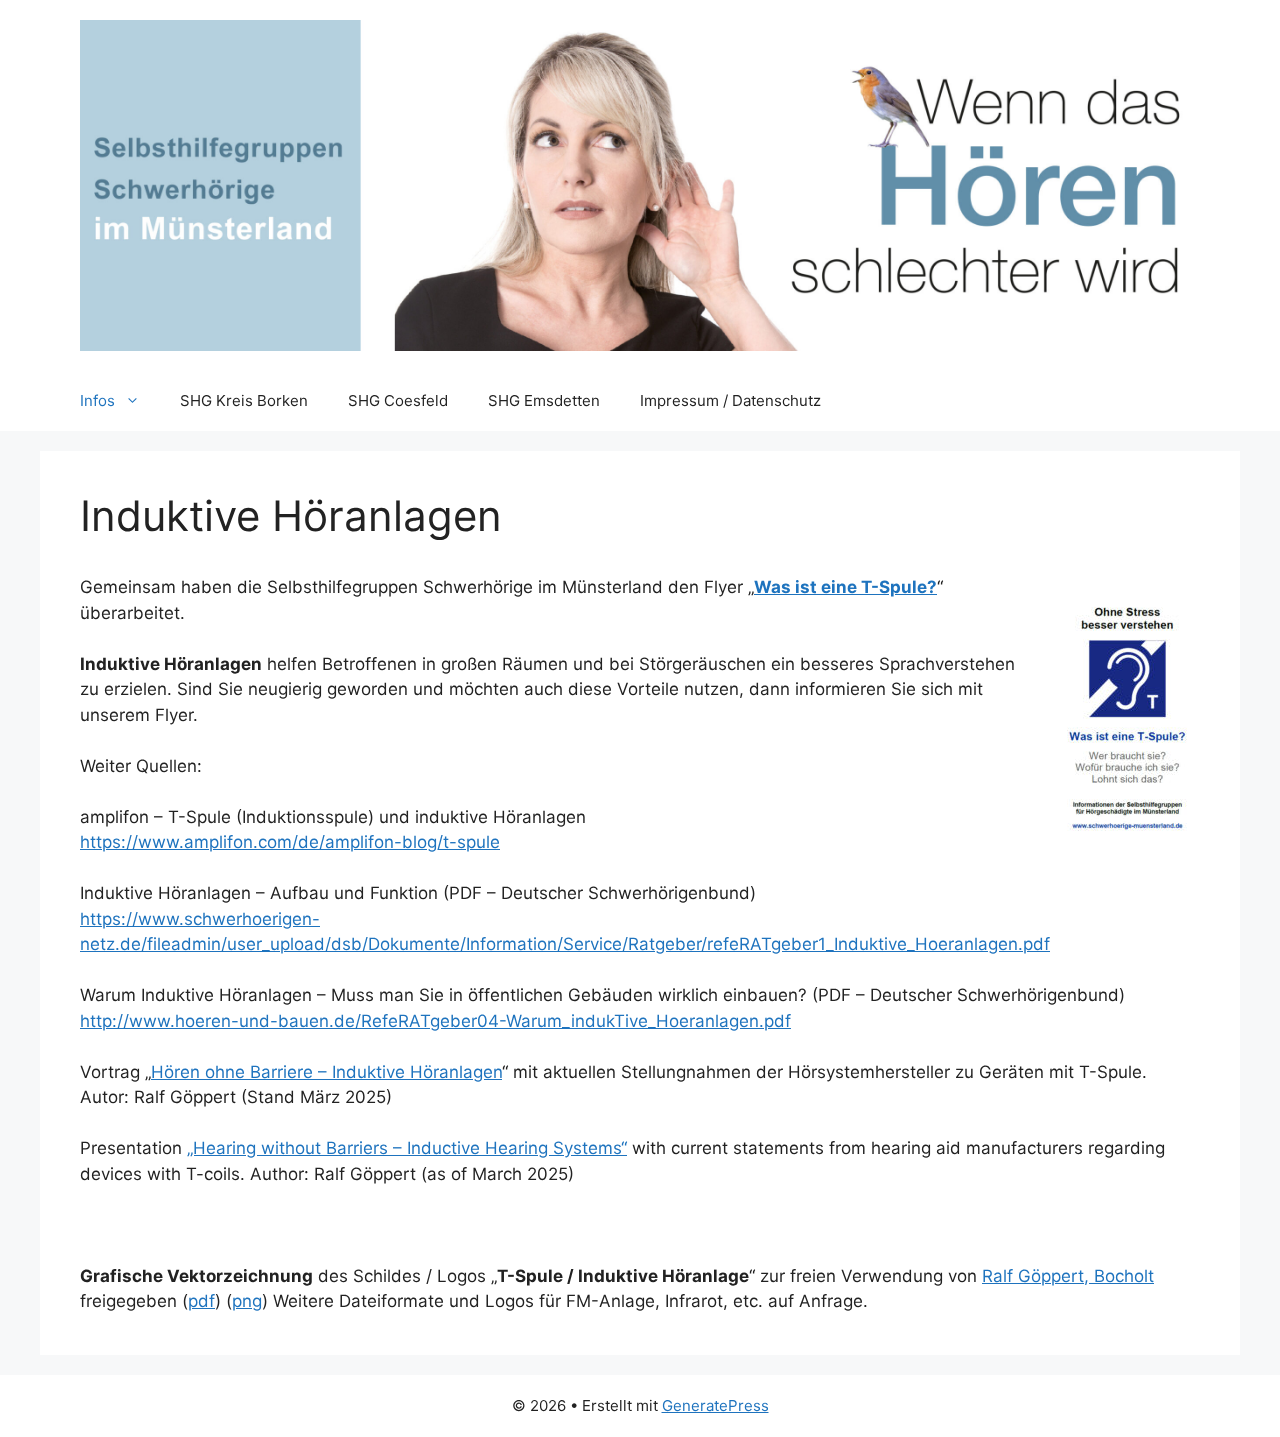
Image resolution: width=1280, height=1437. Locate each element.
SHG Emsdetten (544, 400)
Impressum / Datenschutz (730, 400)
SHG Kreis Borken (244, 400)
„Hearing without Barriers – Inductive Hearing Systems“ (407, 1148)
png (247, 1301)
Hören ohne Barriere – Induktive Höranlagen (326, 1072)
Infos (97, 400)
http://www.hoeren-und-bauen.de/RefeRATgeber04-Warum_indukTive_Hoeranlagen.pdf (435, 1021)
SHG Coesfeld (398, 400)
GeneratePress (715, 1405)
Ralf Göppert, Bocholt (1068, 1276)
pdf (201, 1301)
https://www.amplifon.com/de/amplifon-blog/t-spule (290, 842)
